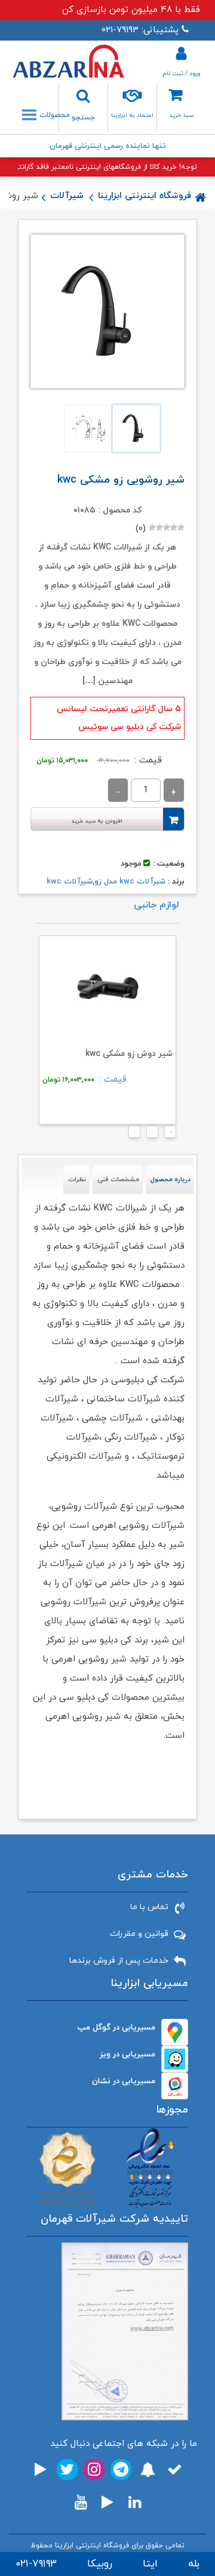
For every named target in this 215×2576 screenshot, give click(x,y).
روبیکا (100, 2564)
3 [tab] (131, 1135)
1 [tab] (167, 1135)
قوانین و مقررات (139, 1934)
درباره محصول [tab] (171, 1179)
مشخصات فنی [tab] (118, 1179)
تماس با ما (149, 1907)
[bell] (148, 2470)
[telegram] (121, 2470)
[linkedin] (135, 2502)
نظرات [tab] (77, 1179)
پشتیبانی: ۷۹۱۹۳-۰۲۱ (140, 30)
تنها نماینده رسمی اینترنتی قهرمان (108, 146)
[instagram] (94, 2470)
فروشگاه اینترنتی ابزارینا (145, 196)
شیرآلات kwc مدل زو (130, 882)
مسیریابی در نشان (124, 2081)
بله (194, 2564)
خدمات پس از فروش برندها (119, 1961)
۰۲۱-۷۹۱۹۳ (36, 2564)
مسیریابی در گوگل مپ (116, 2027)
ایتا (150, 2564)
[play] (41, 2470)
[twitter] (67, 2470)
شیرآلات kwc (70, 882)
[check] (175, 2470)
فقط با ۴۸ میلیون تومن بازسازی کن (131, 10)
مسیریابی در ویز (128, 2054)
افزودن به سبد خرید (97, 821)
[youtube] (81, 2502)
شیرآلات (67, 196)
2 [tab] (149, 1135)
